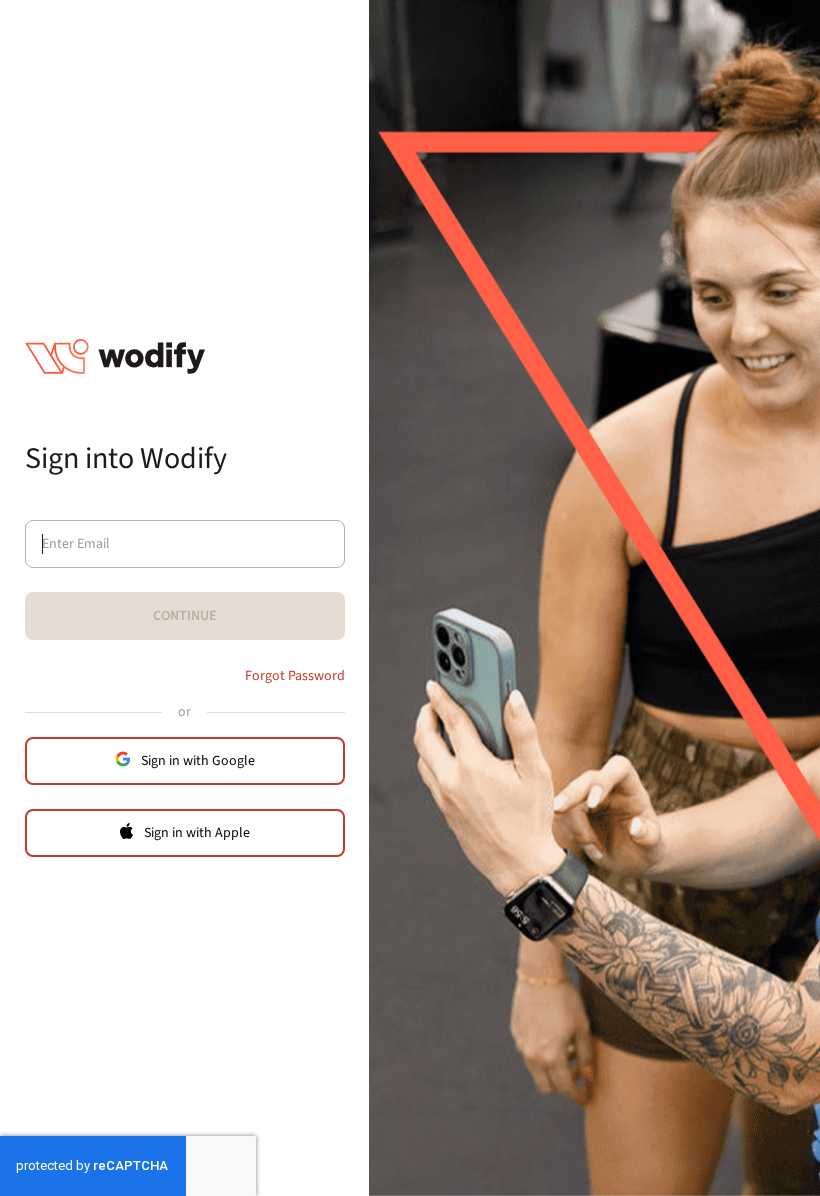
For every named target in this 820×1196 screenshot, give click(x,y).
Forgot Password (295, 676)
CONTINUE (185, 616)
